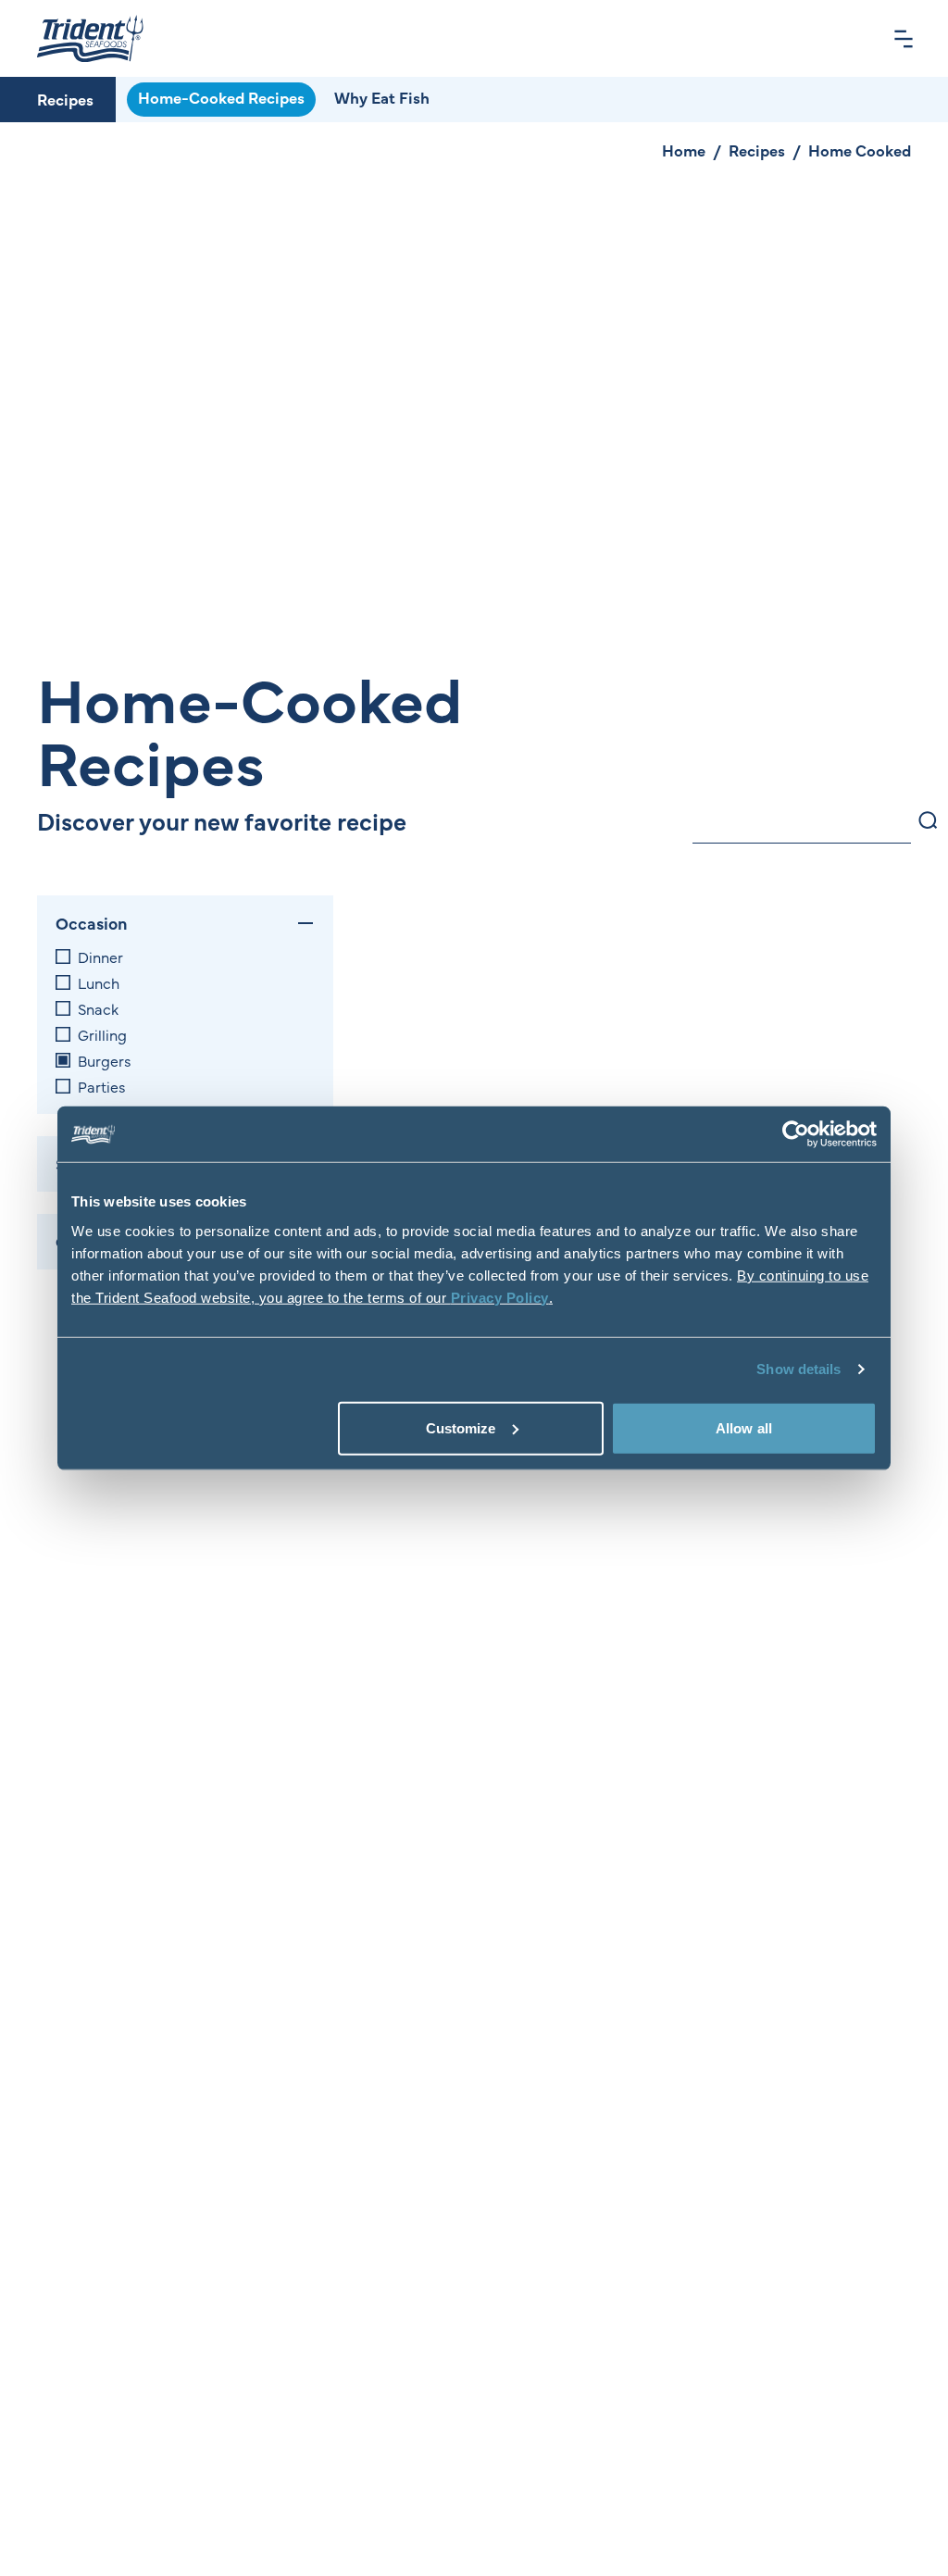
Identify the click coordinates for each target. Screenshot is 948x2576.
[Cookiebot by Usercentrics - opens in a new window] (796, 1134)
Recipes (65, 99)
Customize (461, 1427)
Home (684, 150)
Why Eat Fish (382, 97)
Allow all (744, 1427)
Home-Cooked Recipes (221, 97)
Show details (798, 1369)
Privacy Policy (500, 1297)
